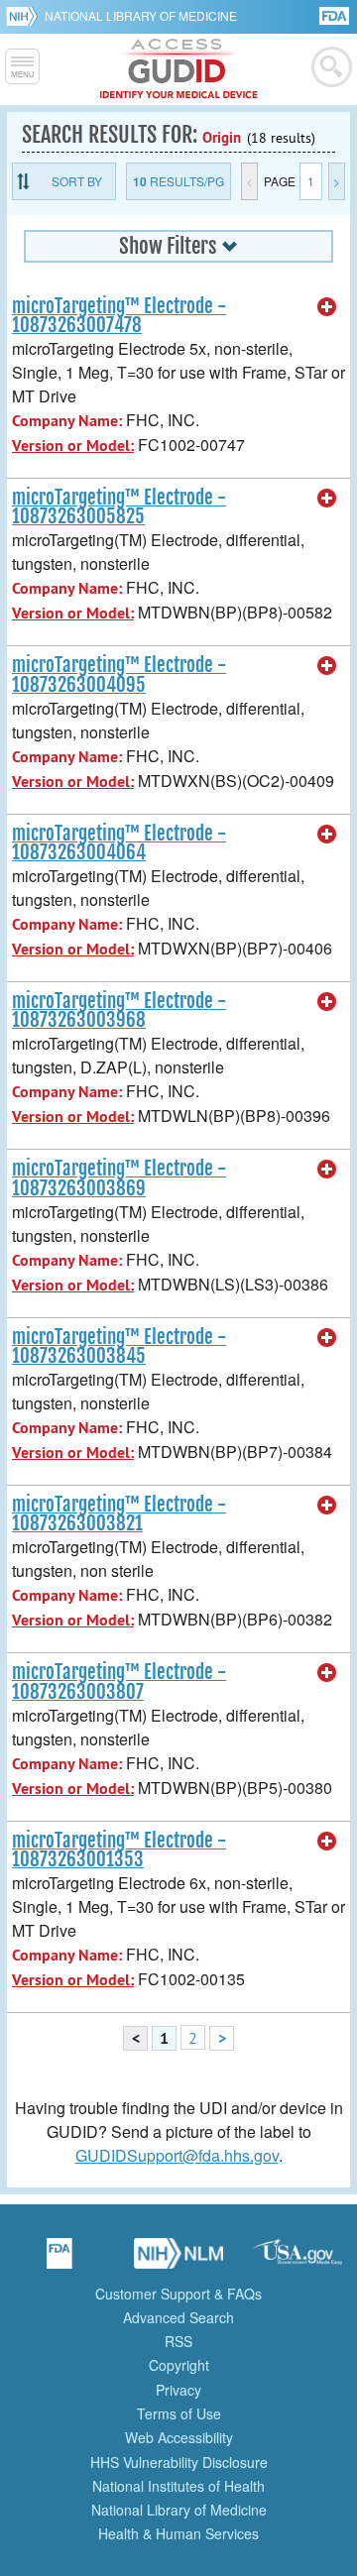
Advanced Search (178, 2317)
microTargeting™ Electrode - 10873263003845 (119, 1346)
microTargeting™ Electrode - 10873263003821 (119, 1514)
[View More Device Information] (327, 307)
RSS (178, 2341)
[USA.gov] (297, 2260)
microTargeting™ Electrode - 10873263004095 (119, 674)
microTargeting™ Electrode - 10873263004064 (119, 843)
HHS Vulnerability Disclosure (179, 2462)
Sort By (77, 181)
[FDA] (336, 14)
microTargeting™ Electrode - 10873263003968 (119, 1010)
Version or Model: (73, 446)
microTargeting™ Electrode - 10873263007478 (119, 316)
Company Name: (67, 421)
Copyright (179, 2365)
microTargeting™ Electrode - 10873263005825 (119, 507)
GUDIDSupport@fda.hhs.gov (177, 2155)
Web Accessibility (179, 2437)
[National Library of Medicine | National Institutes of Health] (178, 2260)
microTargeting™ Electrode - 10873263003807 (119, 1681)
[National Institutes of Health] (25, 16)
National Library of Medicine (141, 15)
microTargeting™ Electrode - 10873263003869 (119, 1178)
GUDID (179, 69)
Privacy (178, 2390)
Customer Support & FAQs (178, 2294)
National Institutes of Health (178, 2486)
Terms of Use (179, 2413)
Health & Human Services (178, 2533)
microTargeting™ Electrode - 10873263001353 (119, 1850)
